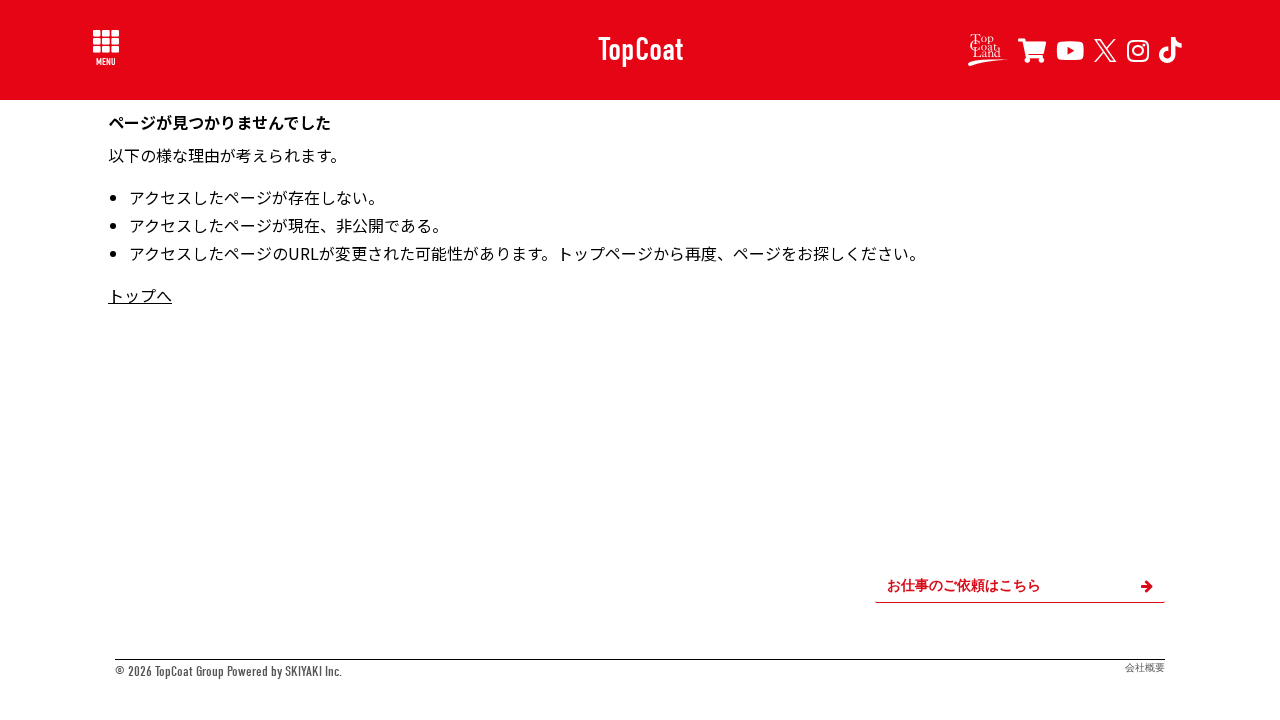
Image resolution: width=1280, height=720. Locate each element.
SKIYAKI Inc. (313, 671)
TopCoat (640, 49)
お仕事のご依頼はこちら (964, 585)
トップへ (140, 295)
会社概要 (1145, 668)
